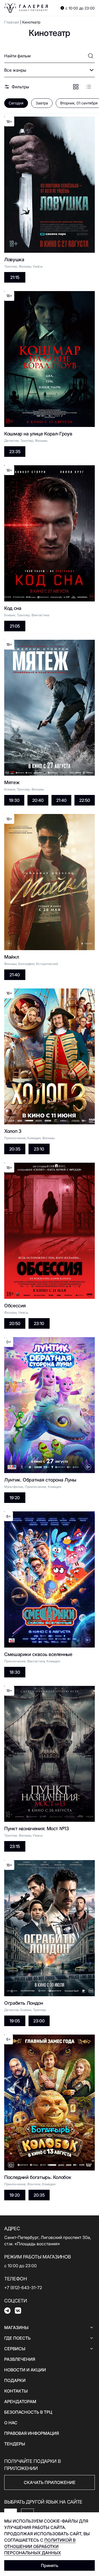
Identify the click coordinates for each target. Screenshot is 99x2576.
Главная (12, 22)
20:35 (15, 1149)
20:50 (15, 1323)
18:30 (15, 1672)
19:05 (15, 2021)
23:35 (15, 452)
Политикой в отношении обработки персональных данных (40, 2546)
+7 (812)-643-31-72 (23, 2288)
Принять (50, 2565)
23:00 (39, 2021)
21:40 (61, 800)
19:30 (14, 800)
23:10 (39, 1149)
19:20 (15, 1498)
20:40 (38, 800)
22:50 (85, 800)
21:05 (15, 626)
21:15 (15, 277)
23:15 (15, 1846)
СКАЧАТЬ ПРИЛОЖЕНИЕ (50, 2482)
